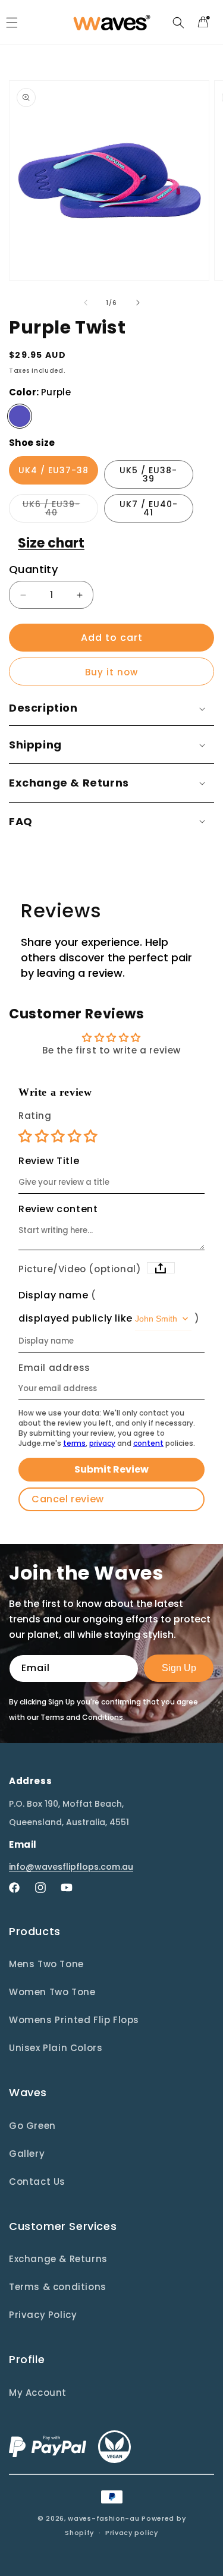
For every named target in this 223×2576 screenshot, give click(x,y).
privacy (102, 1443)
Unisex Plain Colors (56, 2048)
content (148, 1443)
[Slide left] (86, 303)
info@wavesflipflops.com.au (71, 1867)
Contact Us (37, 2182)
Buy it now (111, 672)
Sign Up (179, 1668)
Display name (53, 1295)
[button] (178, 23)
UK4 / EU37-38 (54, 470)
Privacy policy (132, 2533)
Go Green (32, 2126)
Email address (54, 1368)
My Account (38, 2393)
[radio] (27, 1136)
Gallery (27, 2154)
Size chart (51, 543)
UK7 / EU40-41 (149, 508)
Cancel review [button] (68, 1499)
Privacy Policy (43, 2315)
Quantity (33, 569)
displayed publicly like (76, 1319)
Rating (35, 1116)
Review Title (49, 1161)
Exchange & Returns (58, 2259)
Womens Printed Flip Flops (74, 2020)
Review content (58, 1209)
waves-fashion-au (103, 2518)
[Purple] (20, 416)
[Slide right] (138, 303)
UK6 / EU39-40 (60, 510)
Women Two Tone (52, 1992)
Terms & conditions (58, 2287)
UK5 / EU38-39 (148, 474)
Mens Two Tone (46, 1964)
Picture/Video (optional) (80, 1269)
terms (74, 1443)
